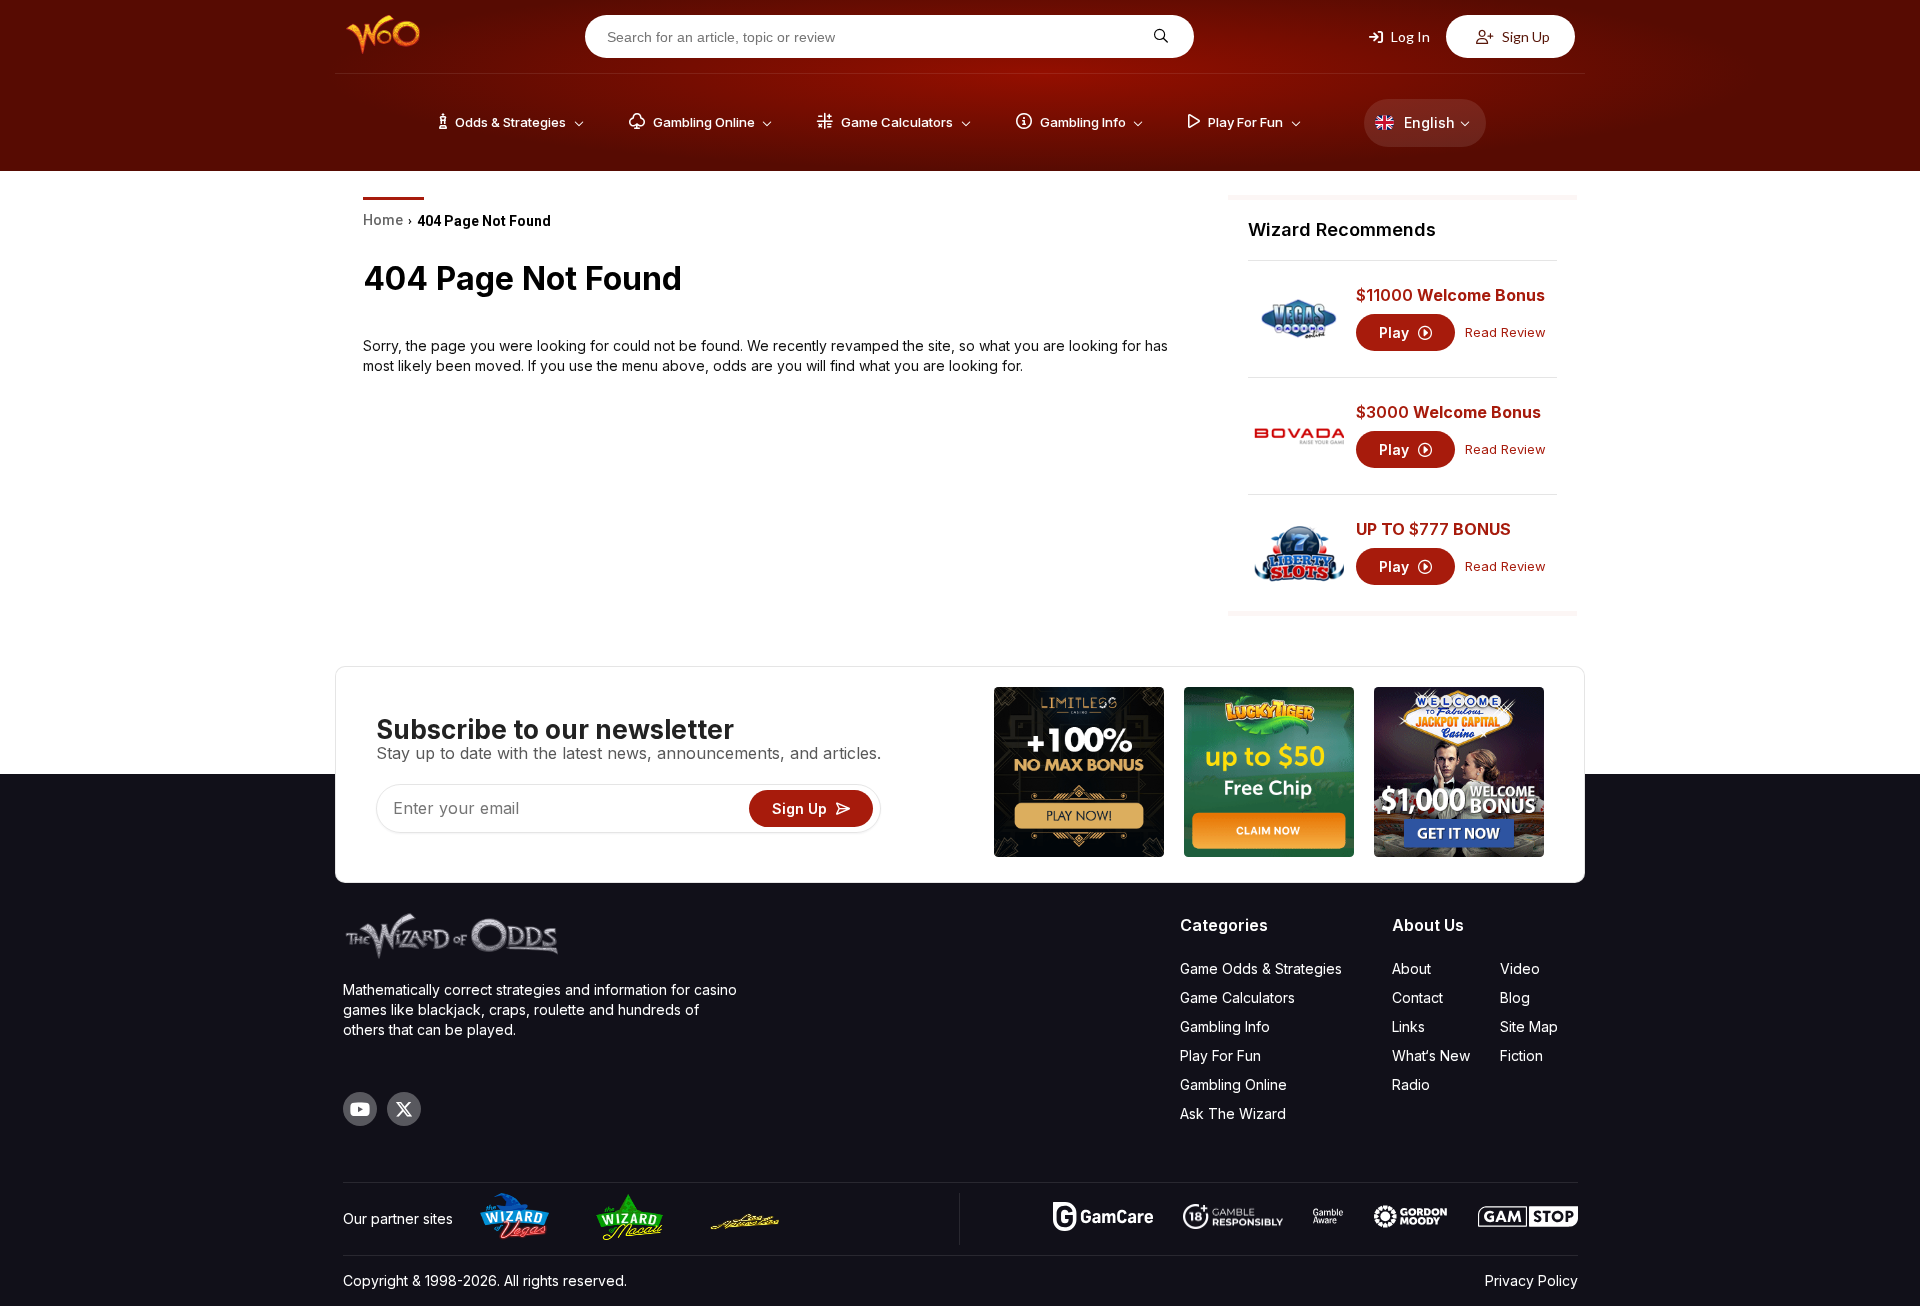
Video (1520, 968)
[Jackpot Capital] (1459, 774)
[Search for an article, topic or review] (1158, 36)
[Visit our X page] (404, 1109)
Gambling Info (1225, 1026)
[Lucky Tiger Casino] (1269, 774)
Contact (1417, 997)
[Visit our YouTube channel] (360, 1109)
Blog (1515, 997)
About (1411, 968)
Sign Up (1524, 36)
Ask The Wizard (1233, 1113)
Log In (1409, 36)
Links (1408, 1026)
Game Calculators (1237, 997)
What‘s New (1431, 1055)
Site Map (1529, 1026)
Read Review (1505, 332)
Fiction (1521, 1055)
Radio (1411, 1084)
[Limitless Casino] (1079, 774)
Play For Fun (1220, 1055)
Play (1396, 332)
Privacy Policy (1531, 1280)
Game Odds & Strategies (1261, 968)
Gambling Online (1233, 1084)
